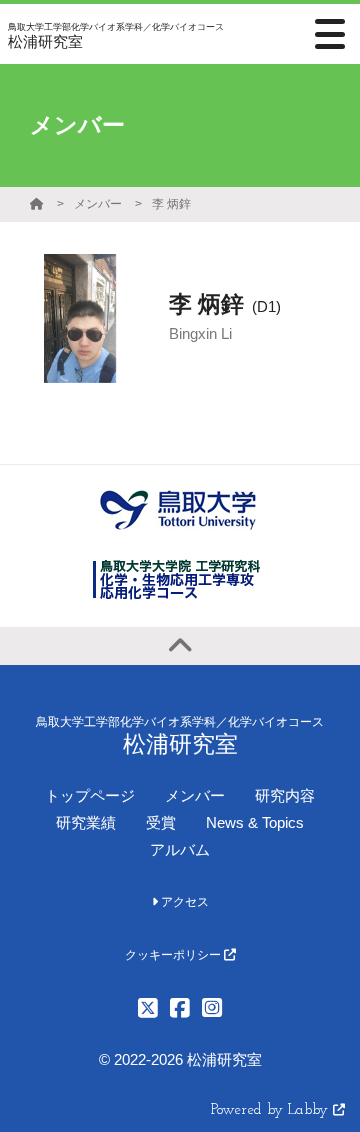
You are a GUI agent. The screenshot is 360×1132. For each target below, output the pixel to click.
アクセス (183, 902)
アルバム (180, 849)
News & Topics (255, 822)
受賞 (161, 822)
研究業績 (86, 822)
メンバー (98, 204)
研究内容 (285, 795)
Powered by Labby (272, 1110)
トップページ (90, 795)
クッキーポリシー (174, 955)
